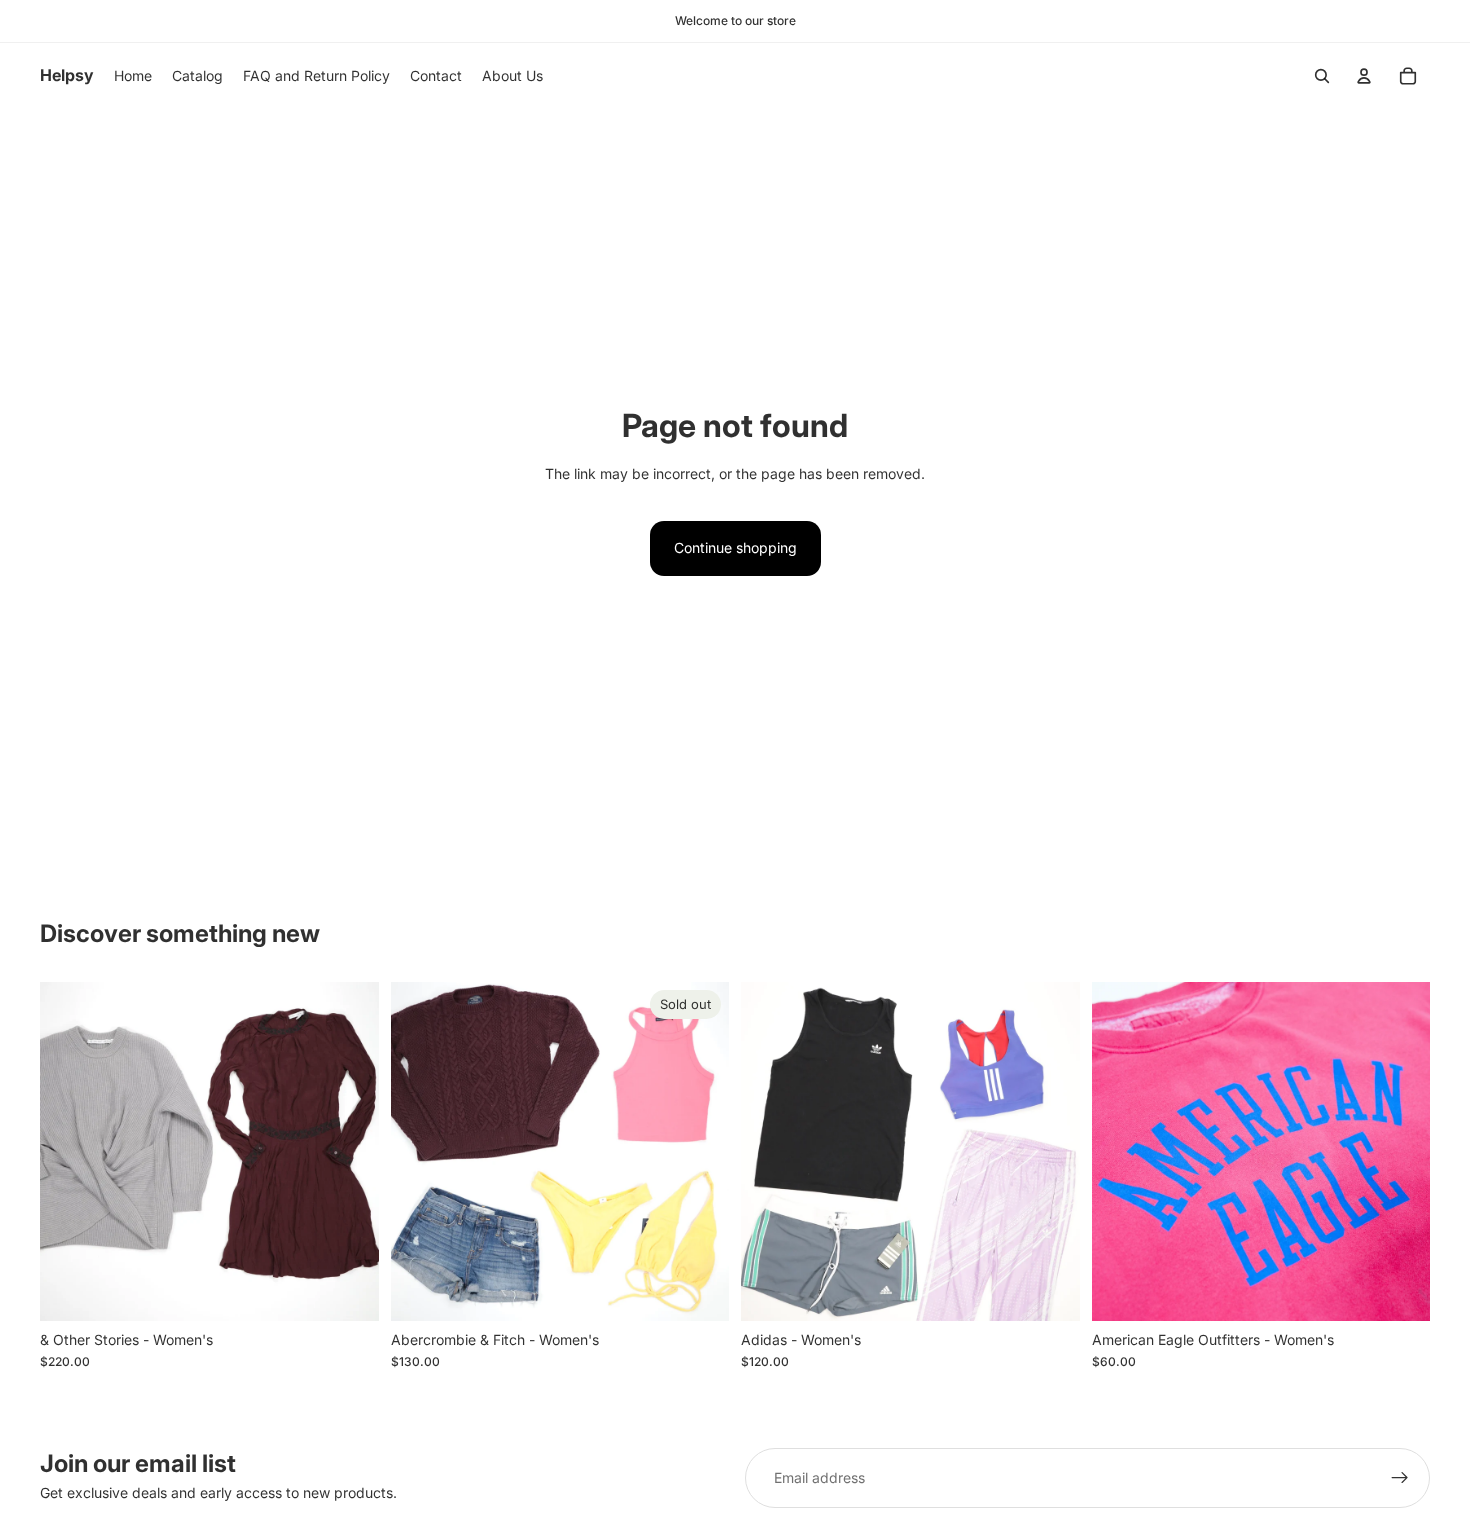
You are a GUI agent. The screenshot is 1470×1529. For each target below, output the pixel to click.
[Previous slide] (70, 1151)
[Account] (1364, 76)
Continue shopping (735, 547)
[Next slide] (349, 1151)
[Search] (1322, 76)
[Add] (348, 1290)
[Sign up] (1400, 1478)
